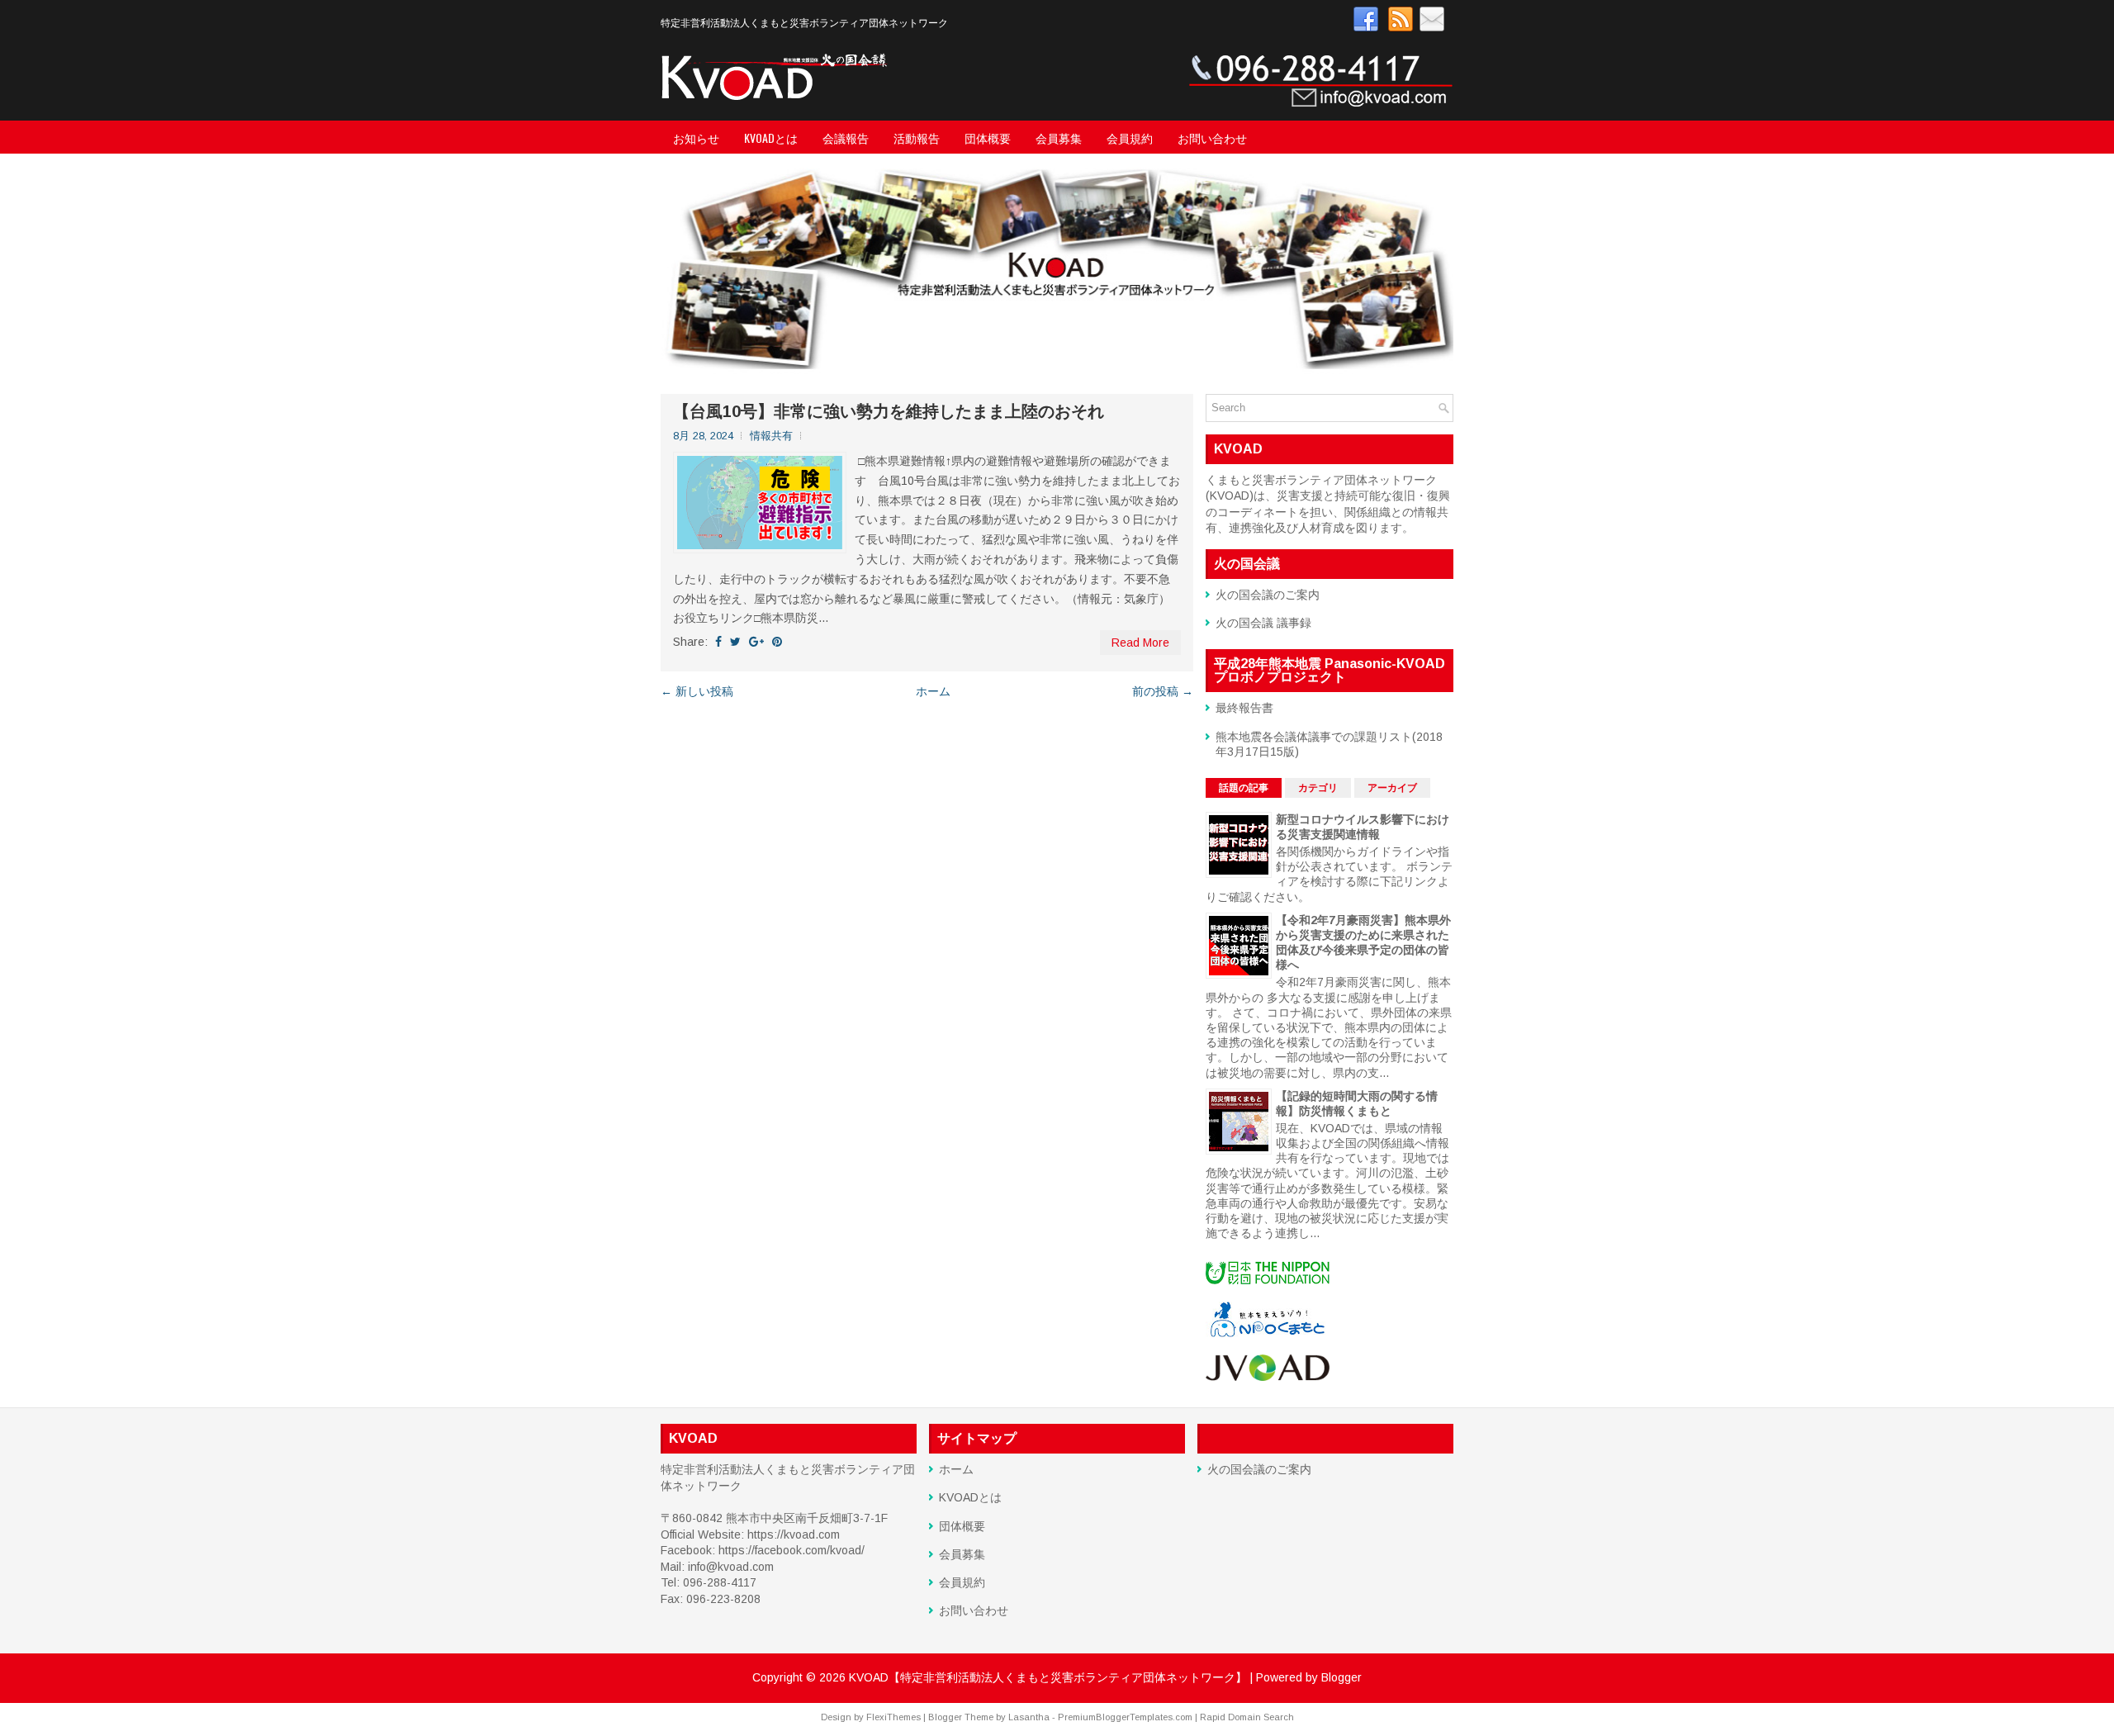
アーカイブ (1392, 788)
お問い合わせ (1212, 138)
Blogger (1341, 1677)
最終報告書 (1244, 708)
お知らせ (696, 138)
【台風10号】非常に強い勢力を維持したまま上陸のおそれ (889, 411)
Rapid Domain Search (1247, 1717)
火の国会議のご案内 (1268, 595)
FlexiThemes (893, 1717)
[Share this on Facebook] (718, 642)
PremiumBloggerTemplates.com (1125, 1717)
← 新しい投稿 (697, 691)
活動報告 (917, 138)
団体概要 (988, 138)
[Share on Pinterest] (777, 642)
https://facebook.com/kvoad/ (792, 1550)
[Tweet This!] (735, 642)
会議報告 (846, 138)
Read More (1140, 643)
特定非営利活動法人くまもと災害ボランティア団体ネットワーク (804, 22)
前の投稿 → (1163, 691)
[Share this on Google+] (756, 642)
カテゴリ (1318, 788)
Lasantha (1029, 1717)
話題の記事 (1244, 788)
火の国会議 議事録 (1263, 623)
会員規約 (1130, 138)
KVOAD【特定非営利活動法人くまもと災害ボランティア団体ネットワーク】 (1048, 1677)
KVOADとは (771, 138)
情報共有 (771, 436)
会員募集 (1059, 138)
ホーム (933, 691)
